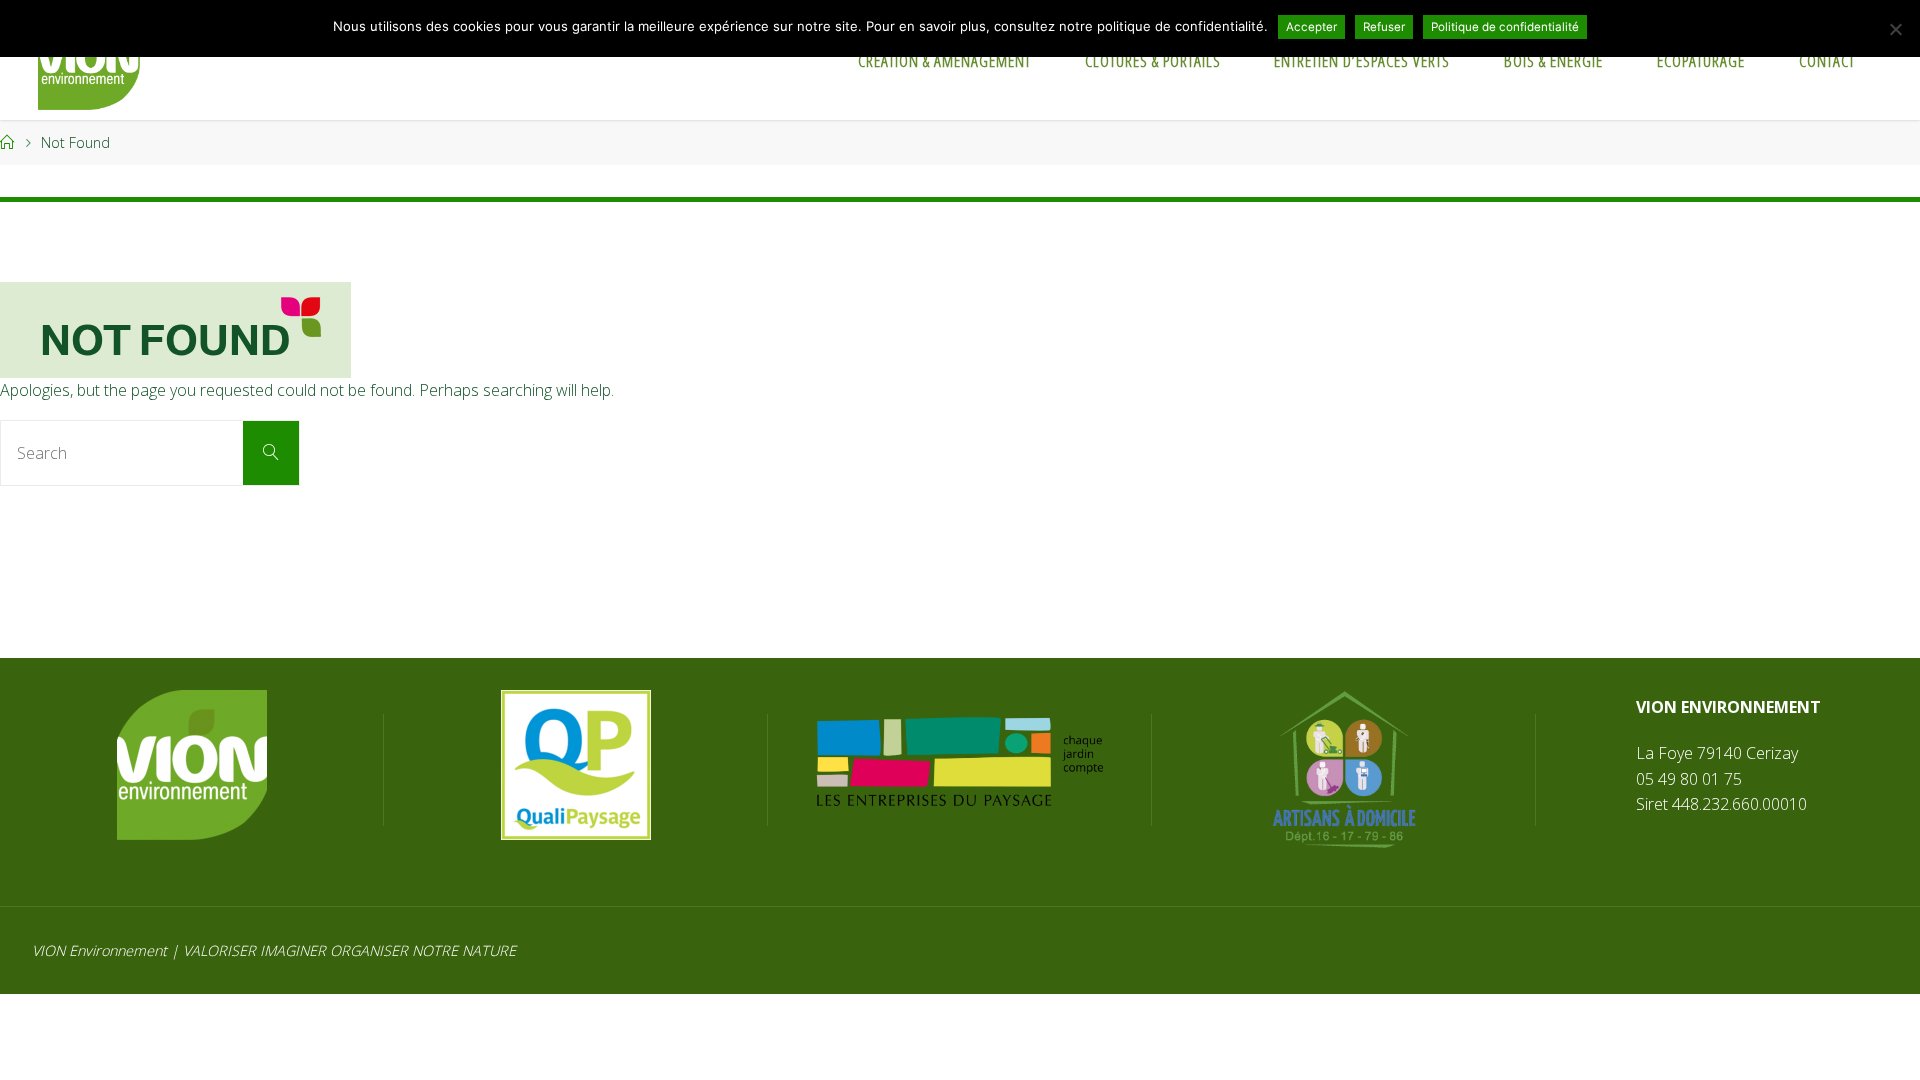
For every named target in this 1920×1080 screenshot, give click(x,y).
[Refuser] (1895, 29)
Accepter (1311, 27)
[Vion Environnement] (88, 60)
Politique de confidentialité (1505, 27)
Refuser (1384, 27)
